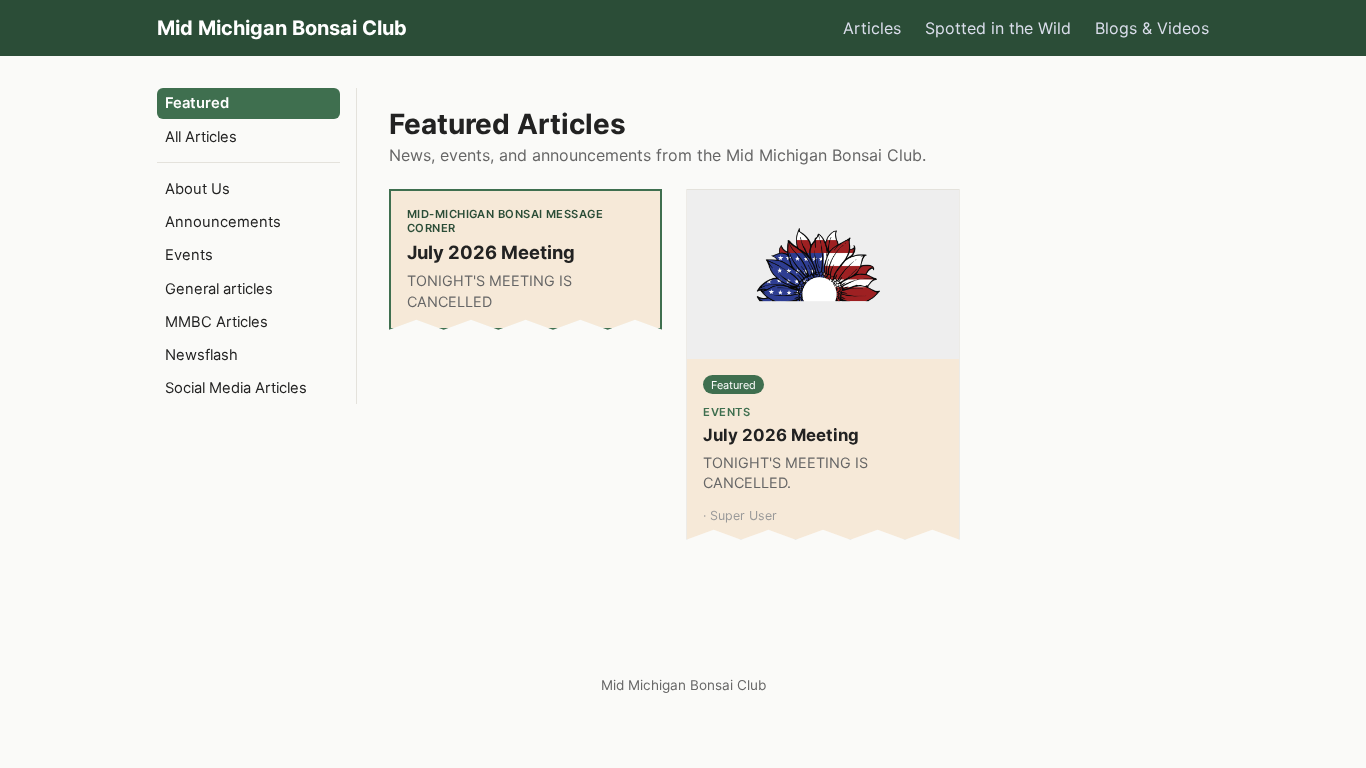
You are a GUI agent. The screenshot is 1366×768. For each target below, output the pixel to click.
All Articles (201, 137)
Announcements (223, 222)
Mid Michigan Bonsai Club (282, 28)
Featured (197, 103)
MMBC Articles (216, 322)
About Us (197, 189)
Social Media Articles (236, 388)
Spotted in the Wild (998, 28)
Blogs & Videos (1152, 28)
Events (189, 255)
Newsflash (201, 355)
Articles (872, 28)
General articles (219, 289)
